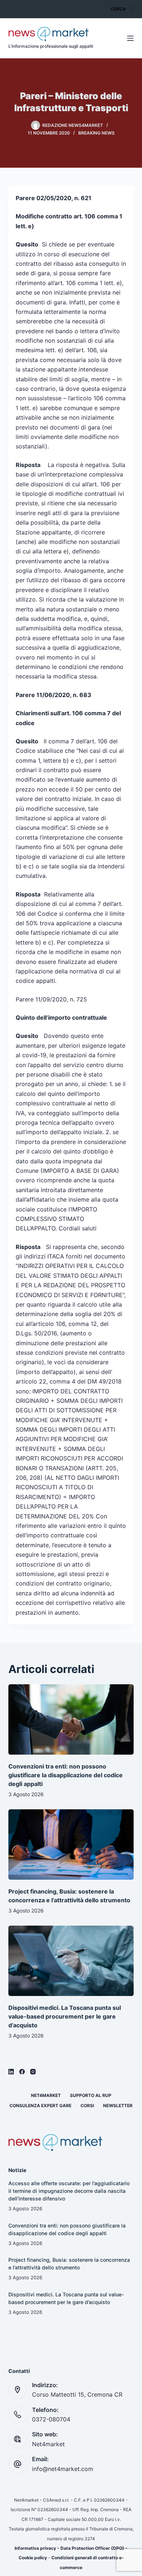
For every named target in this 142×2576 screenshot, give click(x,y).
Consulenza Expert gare (40, 2106)
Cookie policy (33, 2558)
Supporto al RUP (91, 2095)
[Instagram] (33, 2072)
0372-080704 (51, 2419)
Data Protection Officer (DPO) (92, 2548)
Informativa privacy (35, 2548)
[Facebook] (22, 2072)
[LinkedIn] (11, 2072)
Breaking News (96, 133)
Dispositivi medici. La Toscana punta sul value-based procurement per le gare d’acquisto (65, 2016)
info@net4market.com (63, 2469)
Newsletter (118, 2106)
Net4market (46, 2095)
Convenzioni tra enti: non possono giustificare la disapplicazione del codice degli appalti (66, 1775)
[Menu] (130, 38)
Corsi (87, 2106)
